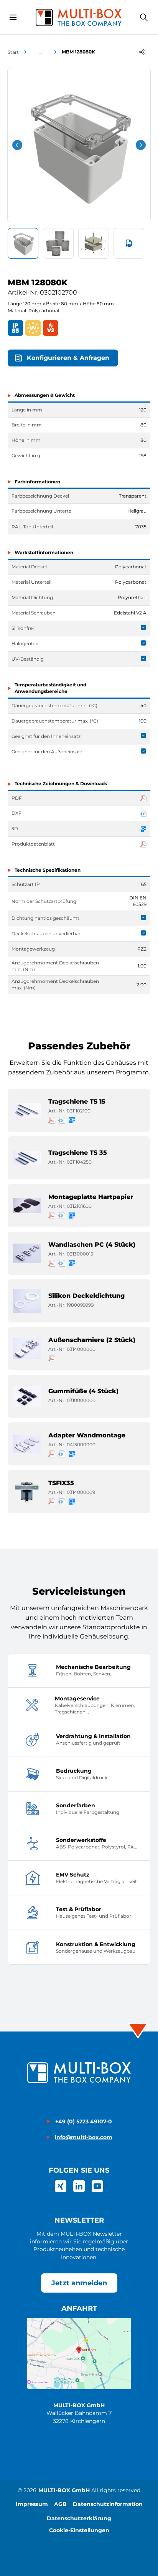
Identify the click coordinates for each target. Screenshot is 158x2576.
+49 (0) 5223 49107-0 (84, 2121)
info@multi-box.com (84, 2137)
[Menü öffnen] (13, 17)
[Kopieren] (142, 52)
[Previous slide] (17, 145)
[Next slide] (141, 145)
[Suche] (144, 17)
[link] (61, 2186)
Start (13, 52)
